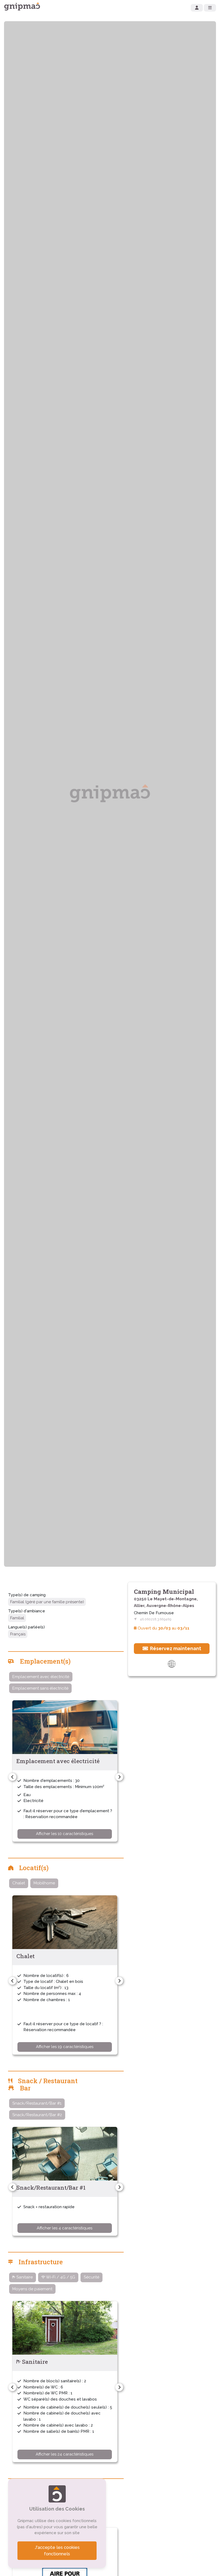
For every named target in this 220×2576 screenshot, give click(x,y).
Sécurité (91, 2277)
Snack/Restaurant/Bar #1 (37, 2103)
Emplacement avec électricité (41, 1677)
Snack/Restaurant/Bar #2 (37, 2115)
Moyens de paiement (32, 2289)
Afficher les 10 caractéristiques (65, 1834)
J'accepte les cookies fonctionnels (57, 2551)
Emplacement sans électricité (40, 1688)
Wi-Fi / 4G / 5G (60, 2277)
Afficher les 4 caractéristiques (65, 2228)
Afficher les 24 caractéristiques (65, 2454)
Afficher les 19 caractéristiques (65, 2047)
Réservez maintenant (175, 1648)
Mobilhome (44, 1883)
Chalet (19, 1883)
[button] (12, 1777)
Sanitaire (24, 2277)
